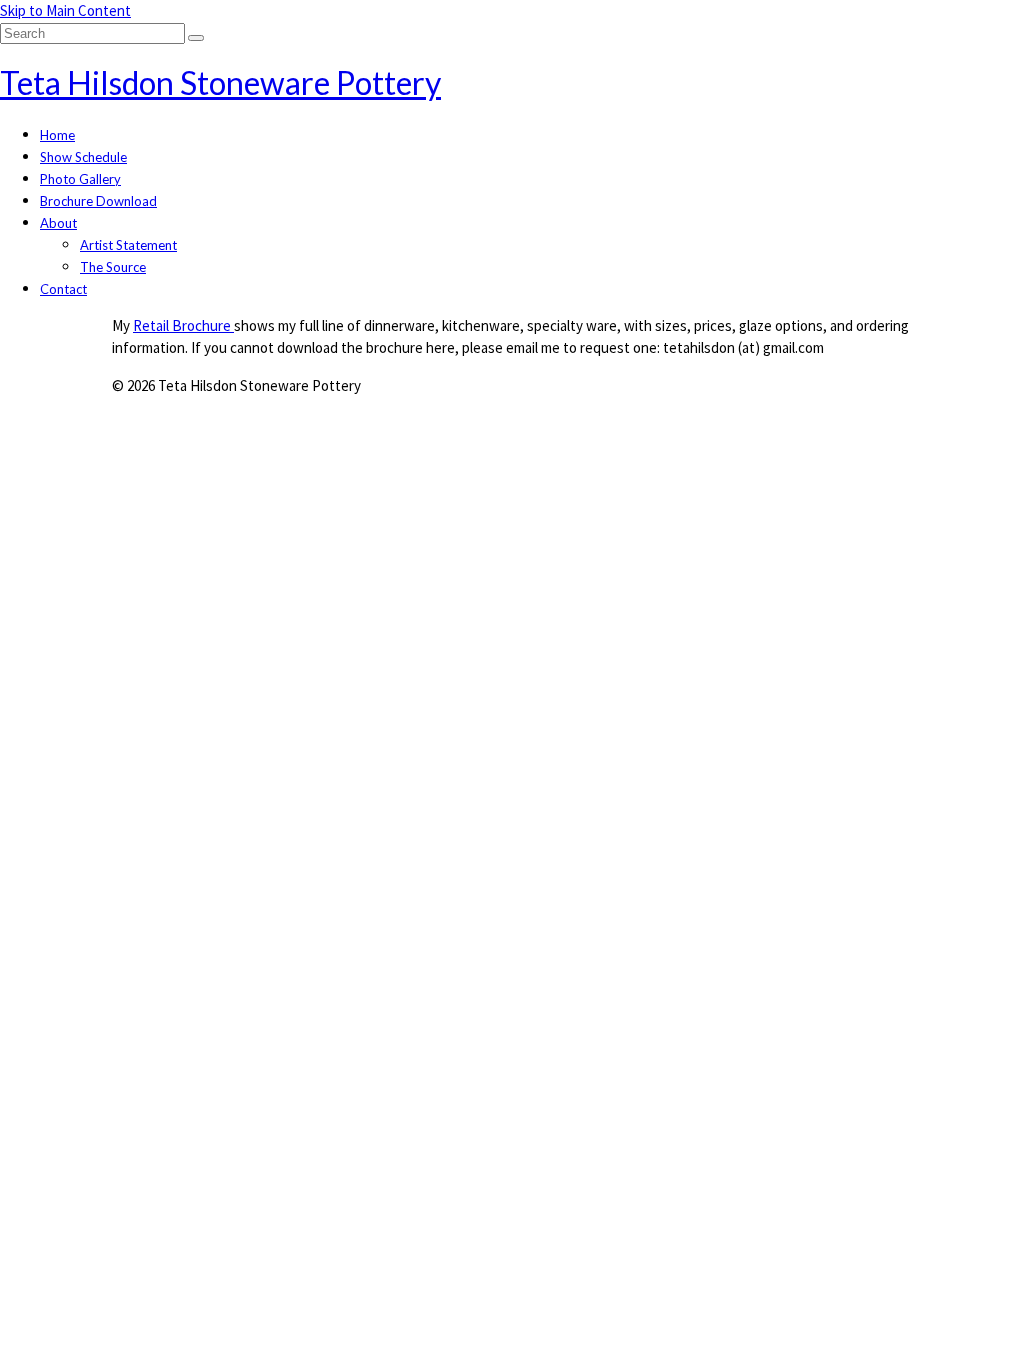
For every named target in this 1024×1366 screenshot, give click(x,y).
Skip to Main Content (65, 10)
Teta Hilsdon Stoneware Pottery (220, 82)
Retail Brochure (183, 325)
